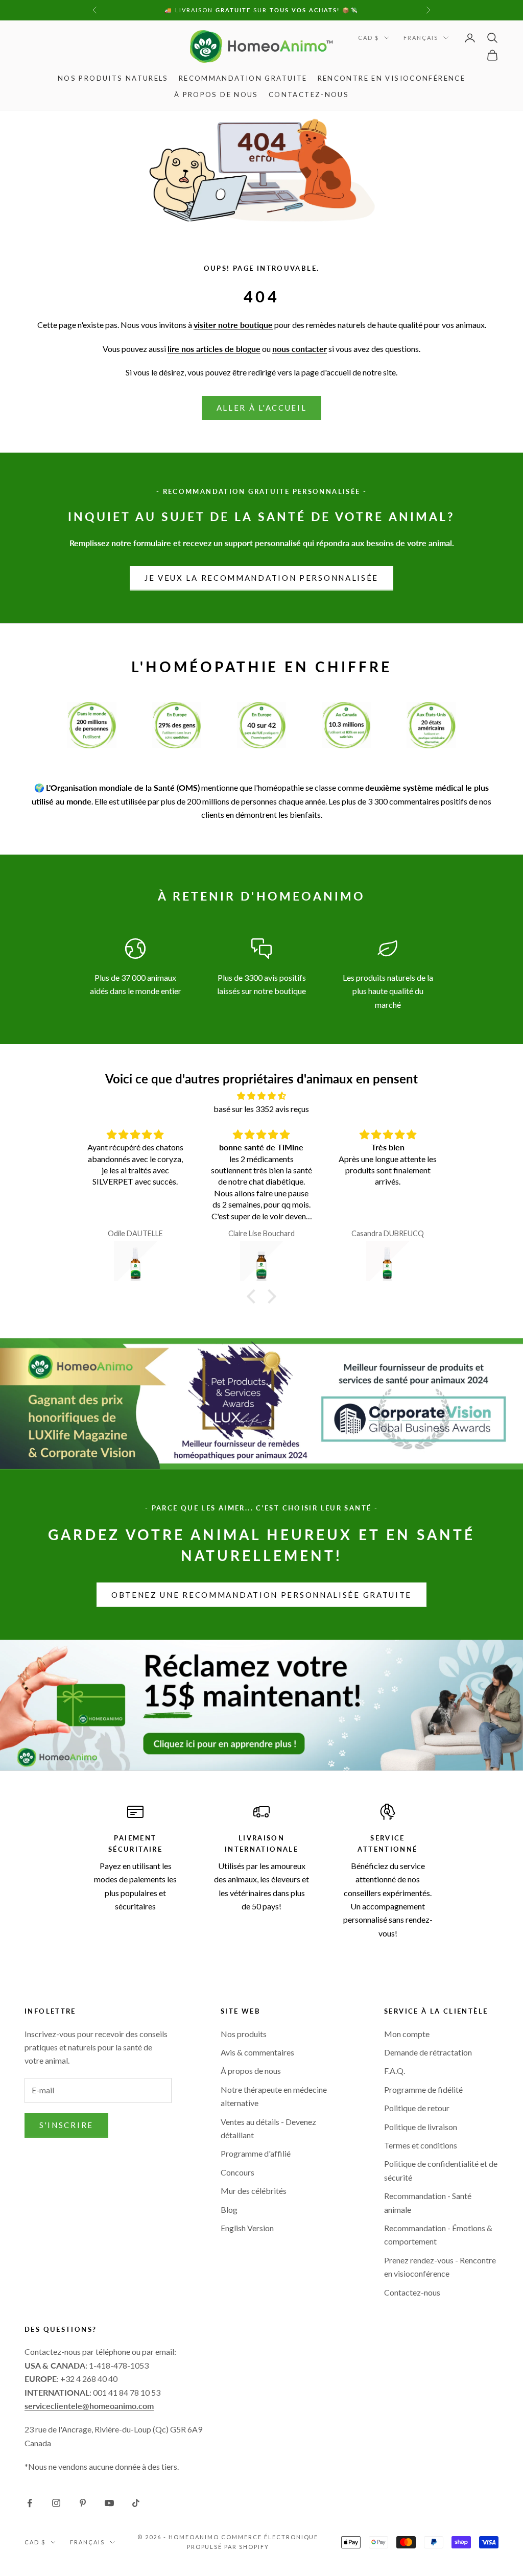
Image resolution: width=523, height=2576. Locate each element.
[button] (254, 1296)
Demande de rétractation (428, 2052)
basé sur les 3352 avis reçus (261, 1109)
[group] (261, 1705)
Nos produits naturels (113, 78)
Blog (229, 2209)
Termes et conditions (421, 2145)
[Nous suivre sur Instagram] (56, 2503)
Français (421, 38)
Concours (237, 2172)
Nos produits (244, 2034)
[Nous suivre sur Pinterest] (83, 2503)
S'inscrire (66, 2125)
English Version (247, 2228)
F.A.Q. (395, 2071)
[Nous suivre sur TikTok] (136, 2503)
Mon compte (407, 2034)
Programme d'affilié (256, 2153)
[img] (261, 1096)
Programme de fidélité (423, 2089)
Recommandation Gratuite (243, 78)
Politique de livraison (421, 2127)
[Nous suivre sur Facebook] (30, 2503)
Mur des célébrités (254, 2191)
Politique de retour (417, 2108)
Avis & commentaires (257, 2052)
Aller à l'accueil (262, 408)
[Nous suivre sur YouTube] (109, 2503)
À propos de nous (216, 94)
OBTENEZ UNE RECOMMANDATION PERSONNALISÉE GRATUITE (261, 1595)
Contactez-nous (309, 94)
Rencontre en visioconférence (392, 78)
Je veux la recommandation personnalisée (261, 578)
